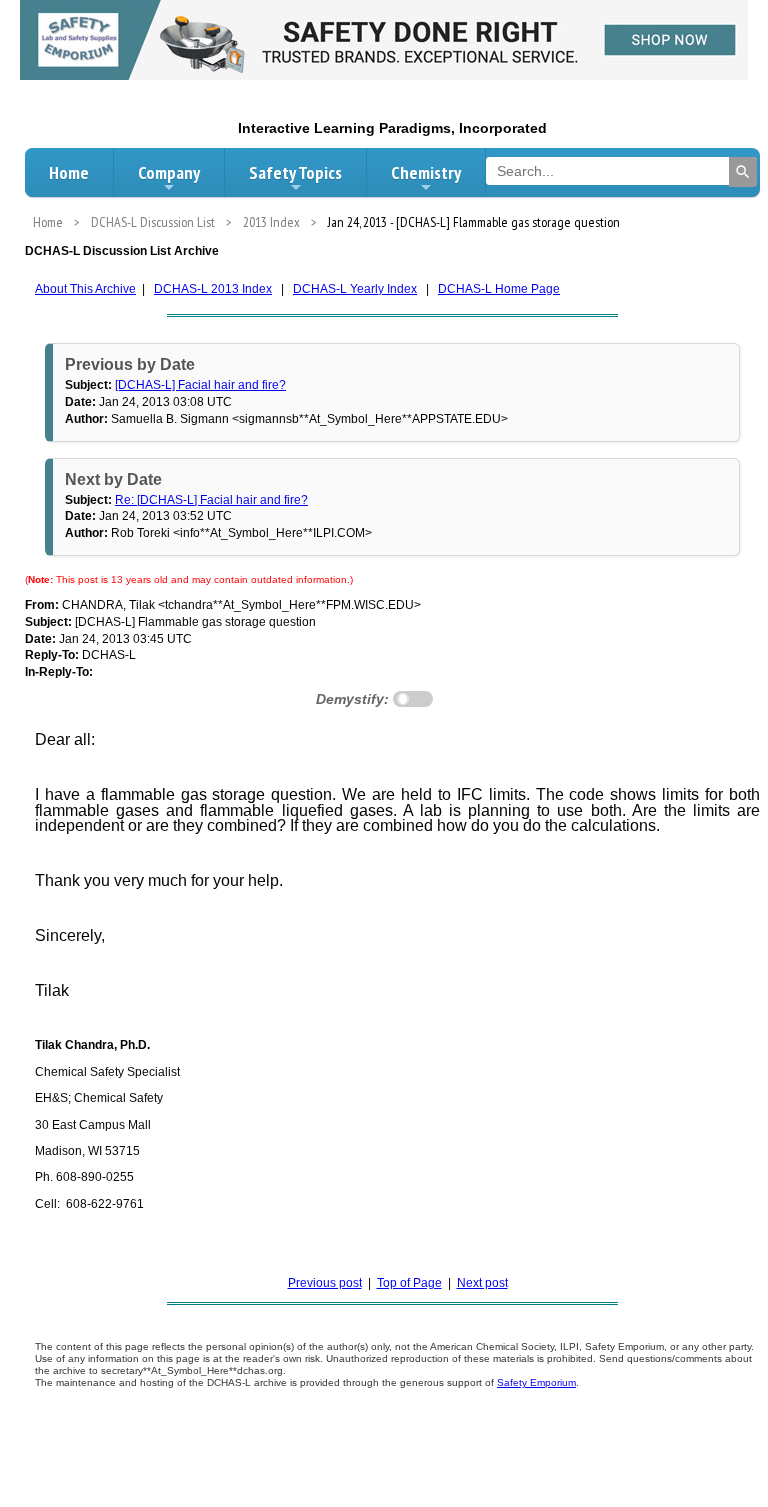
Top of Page (409, 1283)
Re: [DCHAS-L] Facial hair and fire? (211, 500)
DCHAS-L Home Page (499, 289)
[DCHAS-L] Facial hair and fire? (200, 385)
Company (169, 172)
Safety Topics (295, 172)
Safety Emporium (536, 1382)
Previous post (325, 1283)
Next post (482, 1283)
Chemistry (426, 172)
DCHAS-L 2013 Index (213, 289)
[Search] (743, 172)
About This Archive (85, 289)
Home (69, 172)
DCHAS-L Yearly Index (355, 289)
